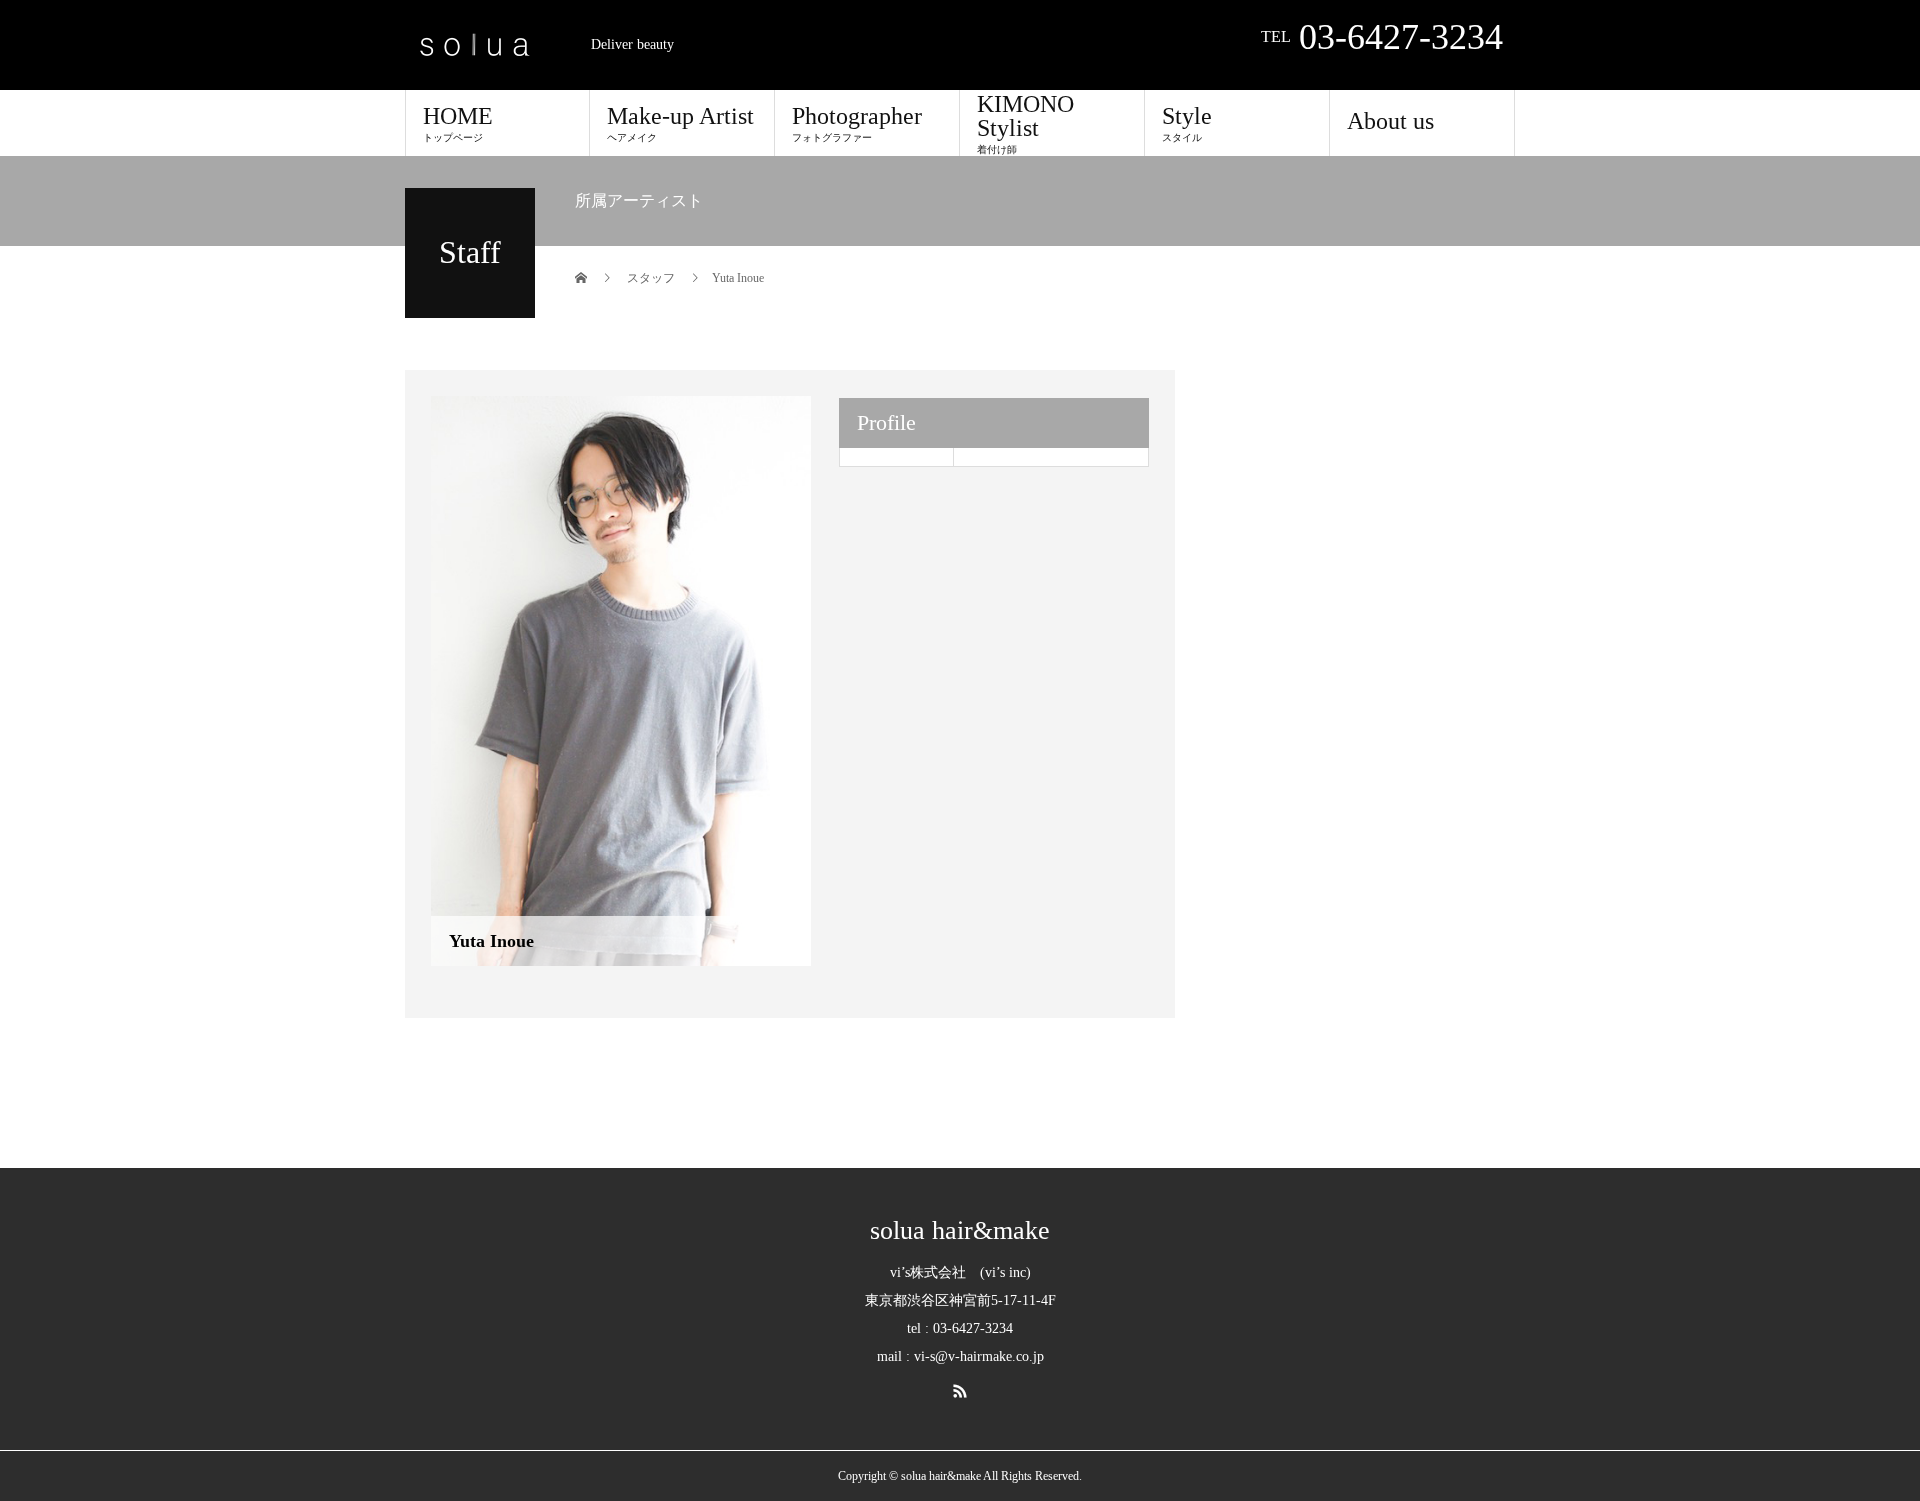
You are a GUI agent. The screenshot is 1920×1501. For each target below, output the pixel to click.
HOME (458, 123)
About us (1390, 121)
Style (1187, 123)
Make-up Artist (680, 123)
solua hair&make (960, 1231)
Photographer (857, 123)
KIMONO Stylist (1025, 123)
